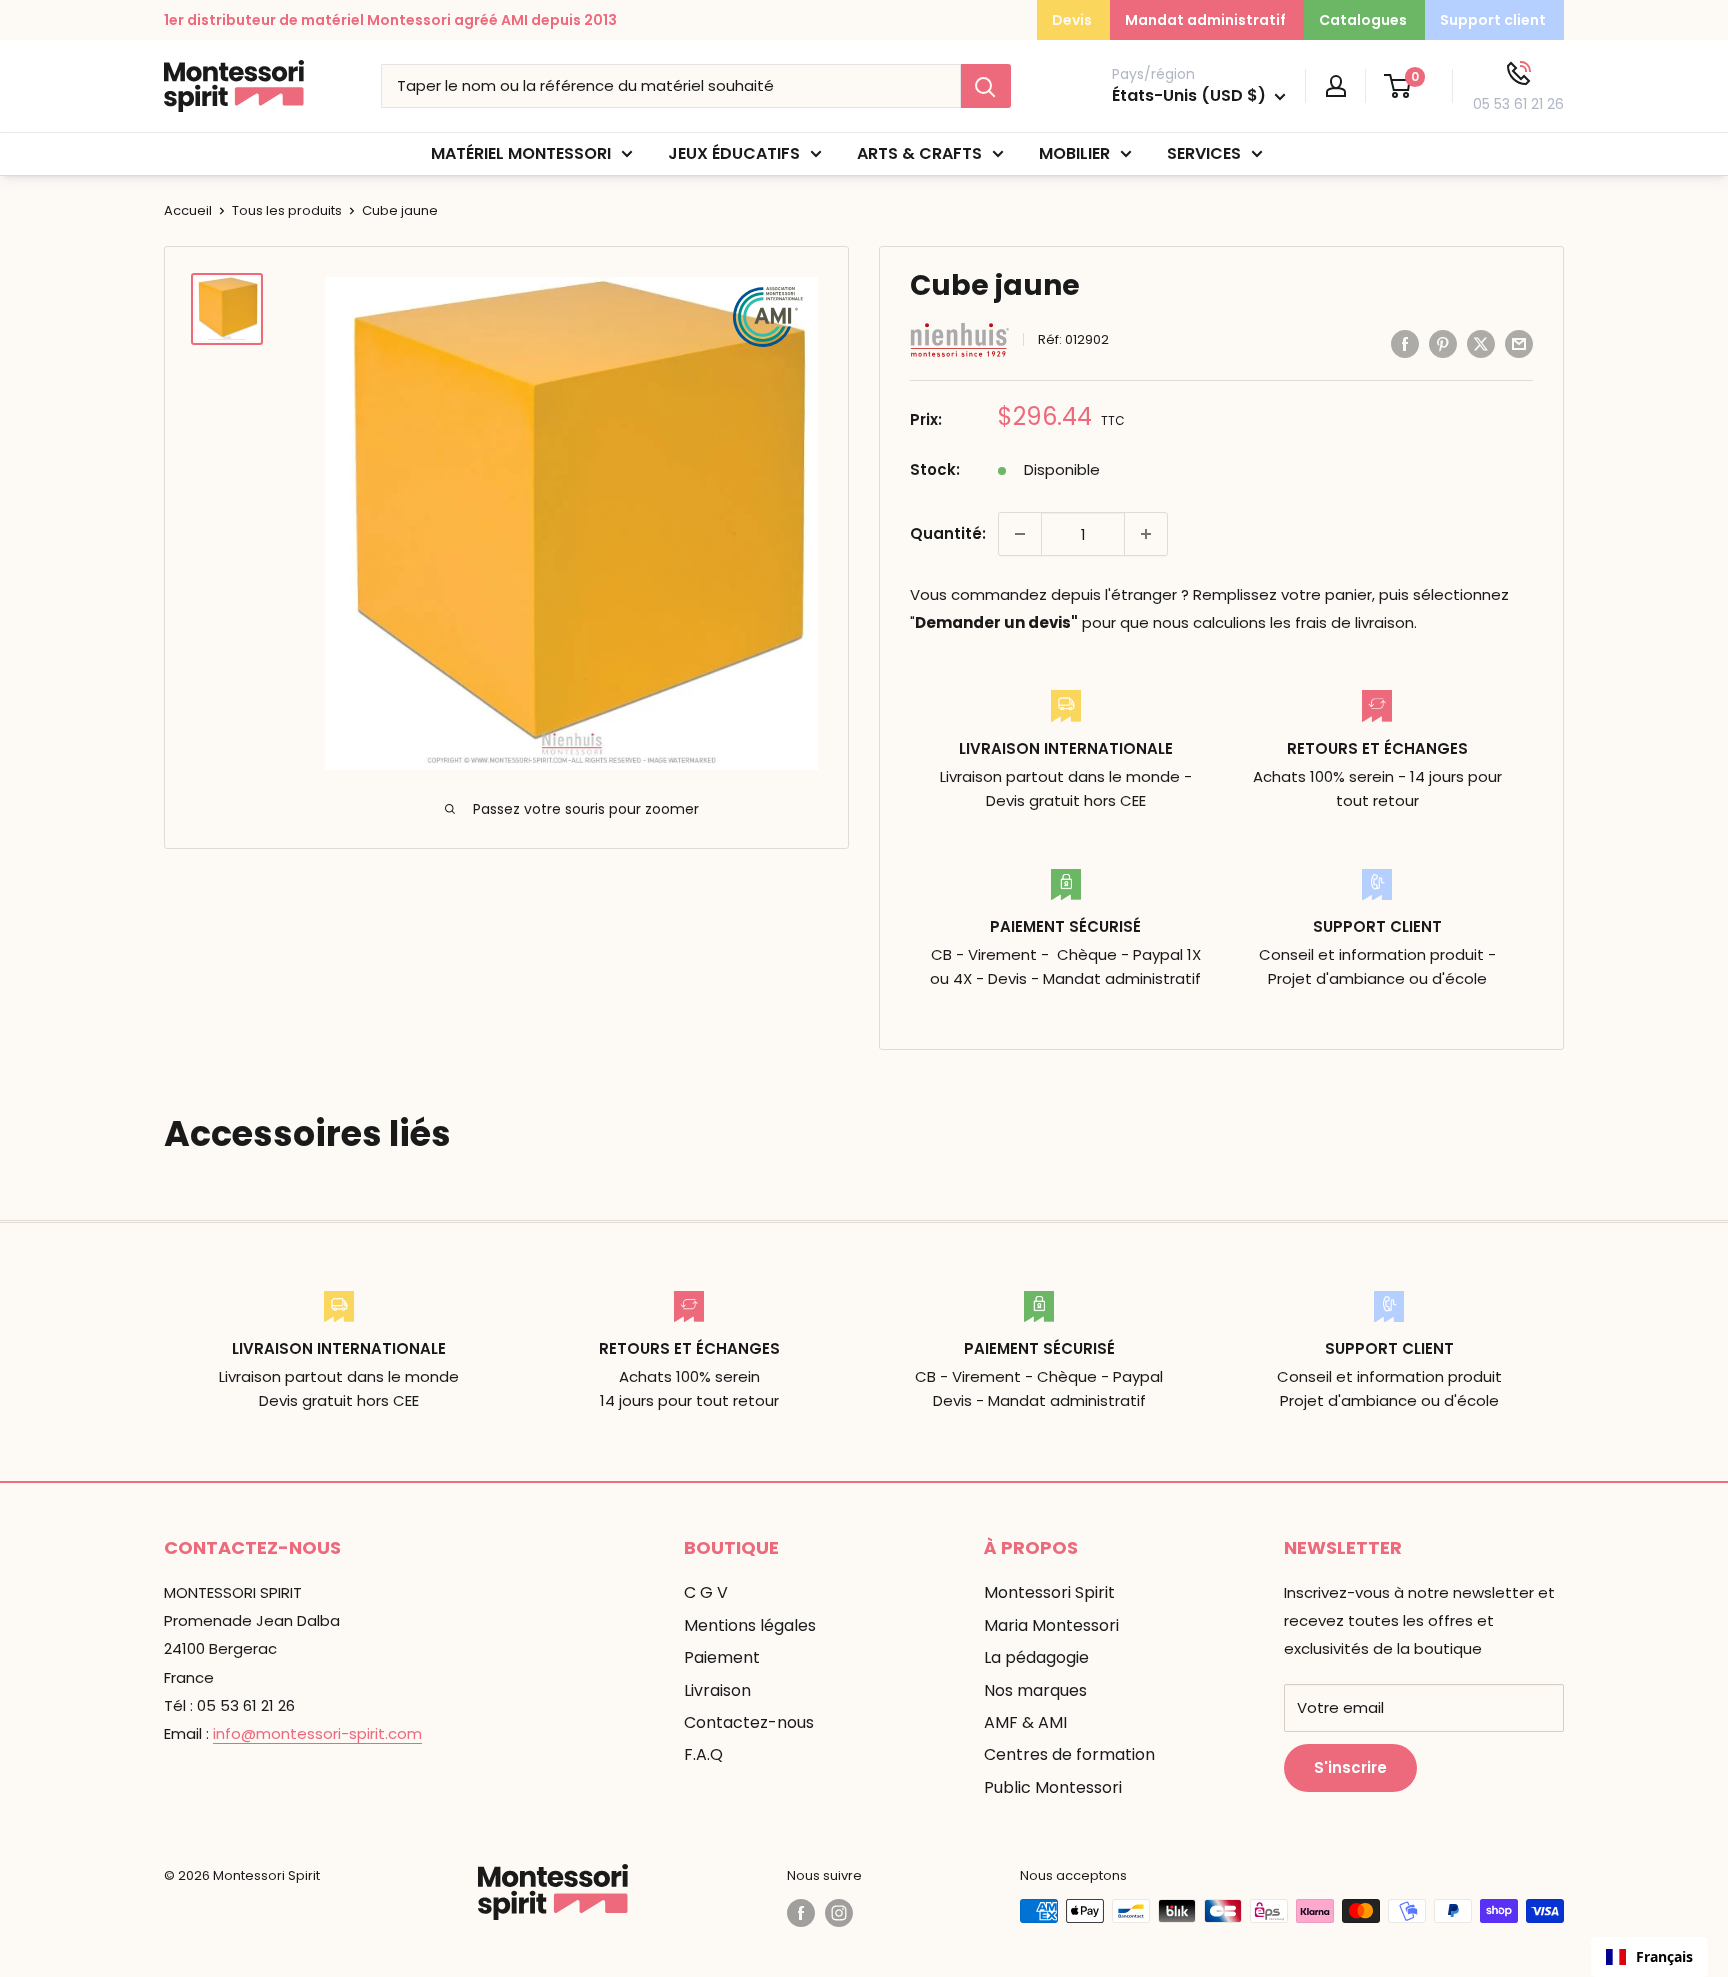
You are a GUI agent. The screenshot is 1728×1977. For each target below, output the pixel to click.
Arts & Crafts (919, 153)
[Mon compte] (1336, 86)
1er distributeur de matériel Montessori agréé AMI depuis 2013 (390, 20)
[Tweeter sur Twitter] (1481, 343)
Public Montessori (1053, 1787)
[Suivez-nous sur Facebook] (801, 1913)
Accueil (188, 210)
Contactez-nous (749, 1722)
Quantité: (948, 533)
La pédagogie (1036, 1657)
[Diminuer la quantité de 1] (1020, 534)
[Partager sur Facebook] (1405, 343)
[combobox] (1649, 1957)
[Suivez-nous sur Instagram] (839, 1913)
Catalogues (1363, 20)
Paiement (722, 1657)
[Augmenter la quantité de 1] (1146, 534)
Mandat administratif (1205, 20)
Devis (1072, 20)
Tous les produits (287, 210)
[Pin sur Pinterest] (1443, 343)
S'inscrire (1350, 1767)
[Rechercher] (986, 86)
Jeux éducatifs (734, 153)
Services (1204, 153)
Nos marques (1035, 1690)
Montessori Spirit (1049, 1592)
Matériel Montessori (521, 153)
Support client (1493, 20)
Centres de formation (1069, 1754)
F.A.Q (703, 1754)
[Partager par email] (1519, 343)
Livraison (717, 1690)
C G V (706, 1592)
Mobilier (1074, 153)
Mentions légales (750, 1625)
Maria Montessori (1051, 1625)
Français (1664, 1956)
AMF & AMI (1025, 1722)
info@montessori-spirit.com (317, 1733)
